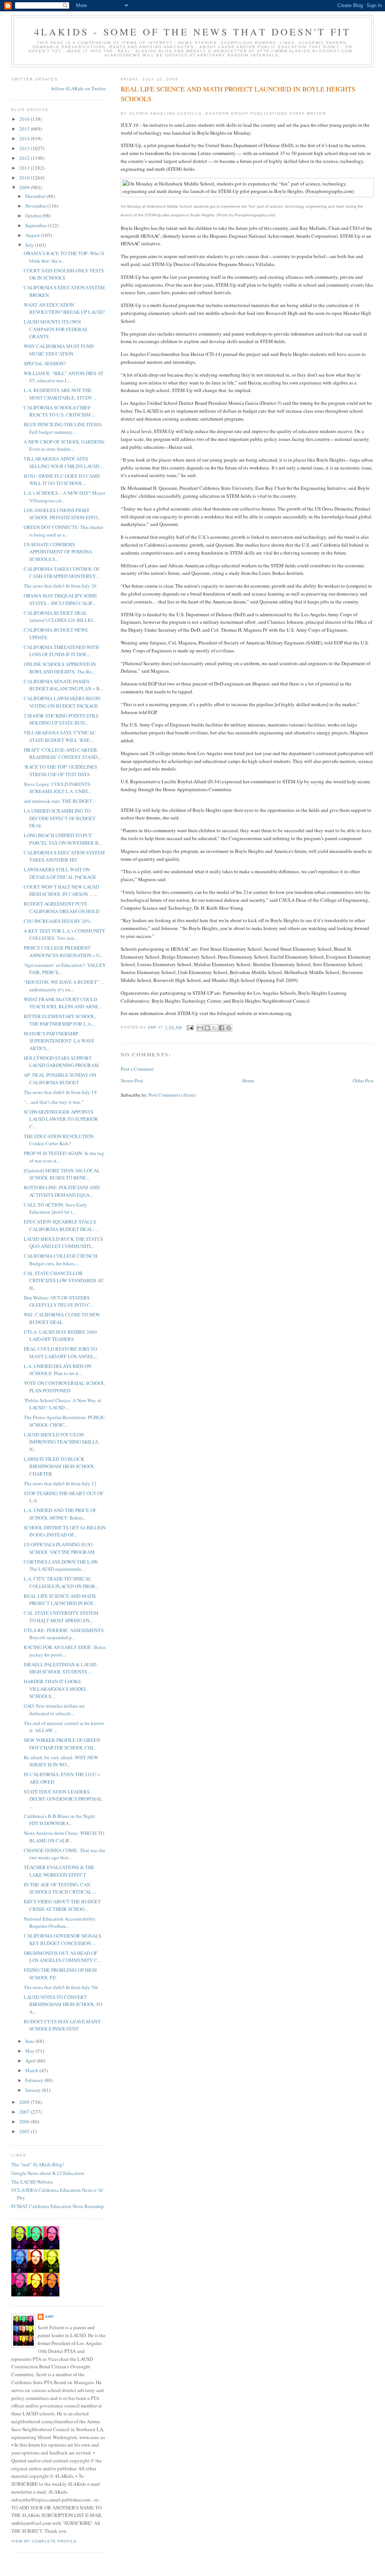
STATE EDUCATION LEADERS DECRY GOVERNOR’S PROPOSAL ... (63, 1799)
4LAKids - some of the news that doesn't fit (193, 32)
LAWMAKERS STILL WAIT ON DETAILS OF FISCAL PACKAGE (60, 873)
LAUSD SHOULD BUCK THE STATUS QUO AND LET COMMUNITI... (63, 1243)
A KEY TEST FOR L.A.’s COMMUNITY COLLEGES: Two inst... (64, 935)
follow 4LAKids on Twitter (79, 88)
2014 (25, 138)
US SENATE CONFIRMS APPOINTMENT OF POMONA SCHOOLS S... (58, 552)
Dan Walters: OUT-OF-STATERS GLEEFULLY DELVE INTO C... (59, 1301)
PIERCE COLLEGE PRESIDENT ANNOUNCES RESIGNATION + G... (63, 951)
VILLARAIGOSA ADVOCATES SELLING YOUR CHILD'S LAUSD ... (64, 462)
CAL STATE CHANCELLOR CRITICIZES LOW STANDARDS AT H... (64, 1280)
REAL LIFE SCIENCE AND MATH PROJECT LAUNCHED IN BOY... (60, 1600)
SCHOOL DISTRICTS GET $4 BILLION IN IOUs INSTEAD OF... (65, 1531)
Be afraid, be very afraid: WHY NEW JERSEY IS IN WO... (61, 1761)
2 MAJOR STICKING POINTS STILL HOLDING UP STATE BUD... (61, 719)
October (34, 216)
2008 (25, 2102)
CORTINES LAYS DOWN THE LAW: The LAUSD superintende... (61, 1565)
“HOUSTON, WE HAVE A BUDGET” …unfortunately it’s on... (64, 986)
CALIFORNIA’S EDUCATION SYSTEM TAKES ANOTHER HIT (64, 856)
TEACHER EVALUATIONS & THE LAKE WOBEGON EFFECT (59, 1871)
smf (50, 2317)
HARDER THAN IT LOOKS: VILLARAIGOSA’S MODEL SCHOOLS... (55, 1689)
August (33, 235)
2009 (25, 187)
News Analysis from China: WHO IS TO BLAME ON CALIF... (64, 1837)
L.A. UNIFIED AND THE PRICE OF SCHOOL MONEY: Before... (60, 1514)
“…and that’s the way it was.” (54, 1102)
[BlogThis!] (207, 1028)
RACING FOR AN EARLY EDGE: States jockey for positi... (65, 1651)
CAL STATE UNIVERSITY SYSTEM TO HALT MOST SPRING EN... (61, 1617)
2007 (25, 2112)
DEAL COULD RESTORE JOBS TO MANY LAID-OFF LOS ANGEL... (61, 1353)
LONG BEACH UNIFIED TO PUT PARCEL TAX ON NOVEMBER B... (63, 839)
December (36, 196)
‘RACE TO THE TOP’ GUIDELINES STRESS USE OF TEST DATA (60, 771)
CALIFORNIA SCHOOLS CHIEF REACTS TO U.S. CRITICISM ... (59, 411)
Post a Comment (137, 1069)
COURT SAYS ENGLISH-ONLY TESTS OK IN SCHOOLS (64, 274)
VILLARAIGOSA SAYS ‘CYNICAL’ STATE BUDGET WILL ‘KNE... (60, 736)
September (36, 225)
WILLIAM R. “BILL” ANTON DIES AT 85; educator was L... (64, 377)
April (31, 2061)
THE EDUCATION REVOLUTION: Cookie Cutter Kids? (59, 1140)
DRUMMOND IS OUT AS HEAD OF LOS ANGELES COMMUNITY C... (62, 1957)
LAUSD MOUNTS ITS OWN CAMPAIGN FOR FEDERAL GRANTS (56, 329)
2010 (25, 178)
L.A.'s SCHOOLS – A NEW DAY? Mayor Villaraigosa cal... (64, 497)
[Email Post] (190, 1027)
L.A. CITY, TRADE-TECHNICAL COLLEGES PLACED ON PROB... (61, 1582)
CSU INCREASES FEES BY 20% (57, 921)
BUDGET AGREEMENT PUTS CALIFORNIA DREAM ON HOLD (61, 907)
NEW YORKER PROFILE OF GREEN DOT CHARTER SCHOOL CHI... (62, 1744)
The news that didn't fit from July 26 (60, 586)
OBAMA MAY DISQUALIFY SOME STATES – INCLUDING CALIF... (60, 599)
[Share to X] (214, 1028)
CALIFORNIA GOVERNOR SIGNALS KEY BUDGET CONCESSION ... (62, 1939)
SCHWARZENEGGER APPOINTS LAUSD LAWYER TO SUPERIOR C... (61, 1119)
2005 (25, 2131)
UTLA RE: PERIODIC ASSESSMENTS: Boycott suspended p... (64, 1634)
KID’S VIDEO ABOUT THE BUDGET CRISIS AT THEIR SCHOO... (62, 1905)
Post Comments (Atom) (172, 1095)
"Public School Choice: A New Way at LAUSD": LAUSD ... (62, 1404)
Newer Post (132, 1081)
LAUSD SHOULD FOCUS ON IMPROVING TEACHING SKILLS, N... (61, 1442)
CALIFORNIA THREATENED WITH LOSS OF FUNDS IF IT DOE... (61, 651)
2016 (25, 119)
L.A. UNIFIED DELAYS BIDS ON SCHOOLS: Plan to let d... (58, 1370)
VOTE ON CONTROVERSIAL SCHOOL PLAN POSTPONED (64, 1387)
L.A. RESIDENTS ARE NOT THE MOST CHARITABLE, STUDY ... (60, 394)
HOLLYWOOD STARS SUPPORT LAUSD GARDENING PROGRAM (61, 1062)
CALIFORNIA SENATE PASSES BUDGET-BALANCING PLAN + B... (63, 685)
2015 (25, 129)
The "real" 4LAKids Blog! (38, 2164)
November (36, 206)
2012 (25, 158)
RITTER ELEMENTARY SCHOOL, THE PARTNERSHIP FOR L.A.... (60, 1020)
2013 (25, 148)
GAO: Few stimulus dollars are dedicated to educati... (54, 1710)
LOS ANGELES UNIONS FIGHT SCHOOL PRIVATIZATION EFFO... (62, 514)
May (30, 2051)
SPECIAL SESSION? (45, 363)
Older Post (363, 1081)
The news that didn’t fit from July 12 (60, 1483)
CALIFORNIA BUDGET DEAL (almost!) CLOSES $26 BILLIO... (60, 617)
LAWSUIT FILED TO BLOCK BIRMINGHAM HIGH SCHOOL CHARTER (59, 1466)
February (35, 2080)
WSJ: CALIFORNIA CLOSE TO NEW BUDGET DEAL (62, 1318)
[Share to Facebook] (221, 1028)
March (32, 2070)
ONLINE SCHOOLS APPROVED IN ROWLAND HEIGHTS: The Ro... (60, 668)
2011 (25, 168)
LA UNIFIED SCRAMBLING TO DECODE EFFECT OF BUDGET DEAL (60, 818)
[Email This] (200, 1028)
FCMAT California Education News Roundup (58, 2206)
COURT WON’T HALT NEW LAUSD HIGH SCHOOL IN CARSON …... (61, 891)
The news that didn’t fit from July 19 (60, 1092)
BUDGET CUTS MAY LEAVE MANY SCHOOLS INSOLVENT (62, 2025)
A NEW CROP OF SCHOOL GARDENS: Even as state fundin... (64, 445)
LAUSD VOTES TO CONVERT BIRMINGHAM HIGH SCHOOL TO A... (63, 2004)
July (30, 245)
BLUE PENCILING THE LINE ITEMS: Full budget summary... (63, 428)
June (30, 2041)
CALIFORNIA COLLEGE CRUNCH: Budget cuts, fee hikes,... (61, 1260)
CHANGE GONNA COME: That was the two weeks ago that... (64, 1854)
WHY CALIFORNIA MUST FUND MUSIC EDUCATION (59, 350)
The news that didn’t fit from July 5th (61, 1987)
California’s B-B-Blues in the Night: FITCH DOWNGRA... (60, 1820)
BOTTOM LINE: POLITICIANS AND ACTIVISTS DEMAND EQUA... (62, 1191)
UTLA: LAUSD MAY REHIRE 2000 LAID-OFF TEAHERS (60, 1336)
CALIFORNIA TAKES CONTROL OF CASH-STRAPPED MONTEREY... (62, 573)
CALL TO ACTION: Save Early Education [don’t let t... (55, 1208)
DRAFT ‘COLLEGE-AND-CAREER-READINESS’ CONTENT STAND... (62, 754)
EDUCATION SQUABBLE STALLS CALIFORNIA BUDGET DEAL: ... (61, 1225)
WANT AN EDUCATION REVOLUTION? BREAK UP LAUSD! (64, 309)
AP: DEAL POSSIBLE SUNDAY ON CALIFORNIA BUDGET (60, 1079)
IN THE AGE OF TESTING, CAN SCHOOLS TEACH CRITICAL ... (60, 1888)
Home (248, 1081)
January (34, 2090)
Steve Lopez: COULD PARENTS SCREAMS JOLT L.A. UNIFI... (57, 788)
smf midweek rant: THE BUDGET (58, 801)
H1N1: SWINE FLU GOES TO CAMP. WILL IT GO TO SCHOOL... (62, 480)
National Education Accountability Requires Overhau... (60, 1923)
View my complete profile (44, 2541)
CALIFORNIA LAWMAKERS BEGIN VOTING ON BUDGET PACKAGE (62, 702)
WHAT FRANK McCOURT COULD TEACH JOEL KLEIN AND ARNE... (63, 1003)
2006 (25, 2122)
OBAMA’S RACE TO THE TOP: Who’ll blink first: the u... (64, 257)
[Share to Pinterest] (229, 1028)
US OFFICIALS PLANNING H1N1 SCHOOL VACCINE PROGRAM (59, 1548)
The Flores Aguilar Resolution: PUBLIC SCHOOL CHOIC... (64, 1421)
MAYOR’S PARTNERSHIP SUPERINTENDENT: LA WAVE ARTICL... (59, 1041)
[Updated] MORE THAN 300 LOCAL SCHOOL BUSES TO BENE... (62, 1174)
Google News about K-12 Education (48, 2173)
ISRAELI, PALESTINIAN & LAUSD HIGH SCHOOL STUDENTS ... (60, 1668)
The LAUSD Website (32, 2182)
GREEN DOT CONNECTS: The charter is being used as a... (63, 531)
